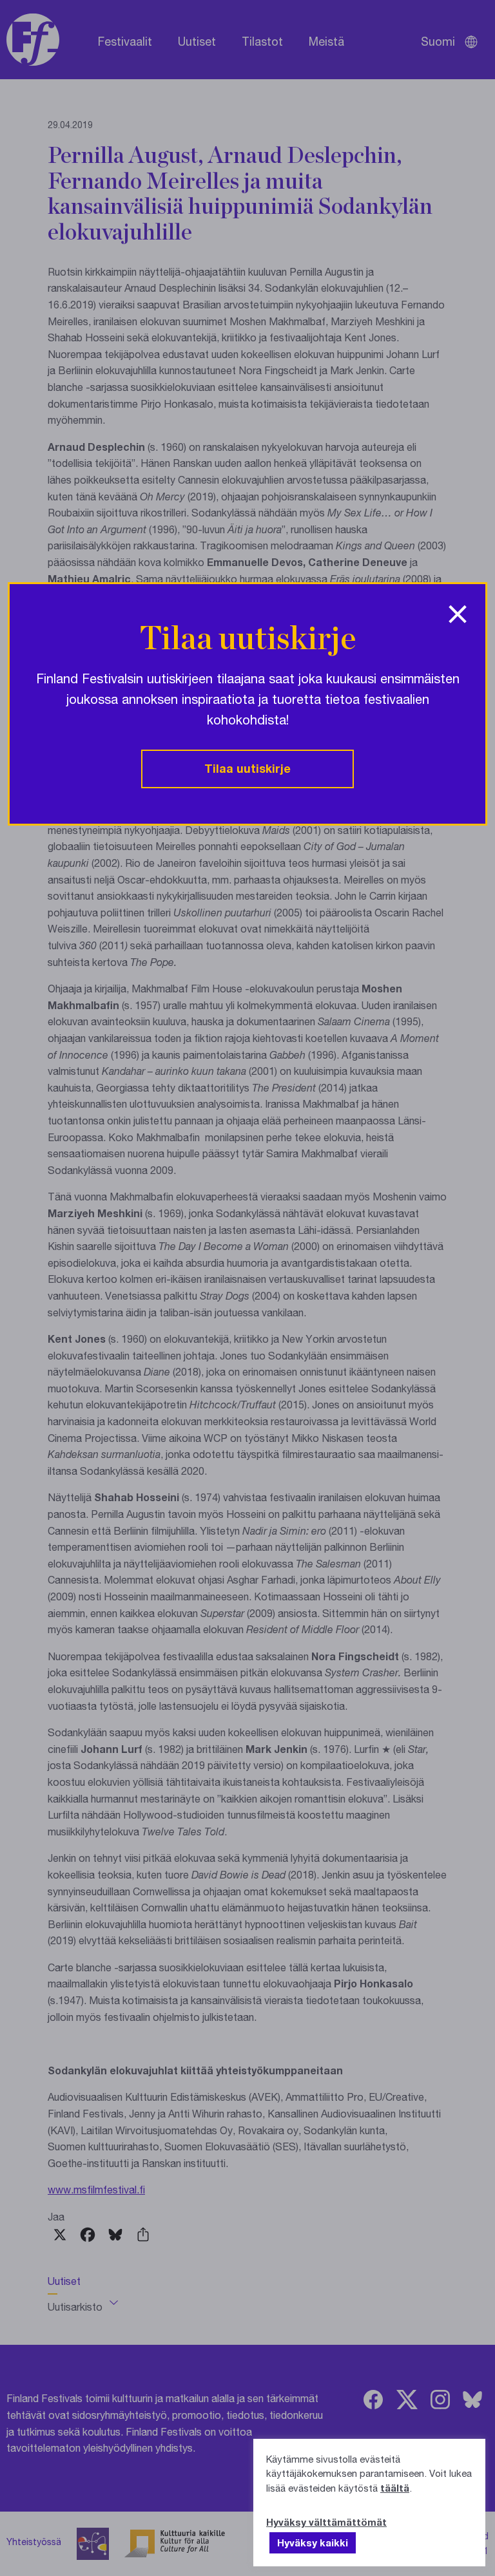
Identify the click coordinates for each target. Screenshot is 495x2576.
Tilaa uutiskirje (247, 768)
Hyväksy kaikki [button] (313, 2543)
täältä (395, 2488)
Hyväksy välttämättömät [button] (326, 2522)
